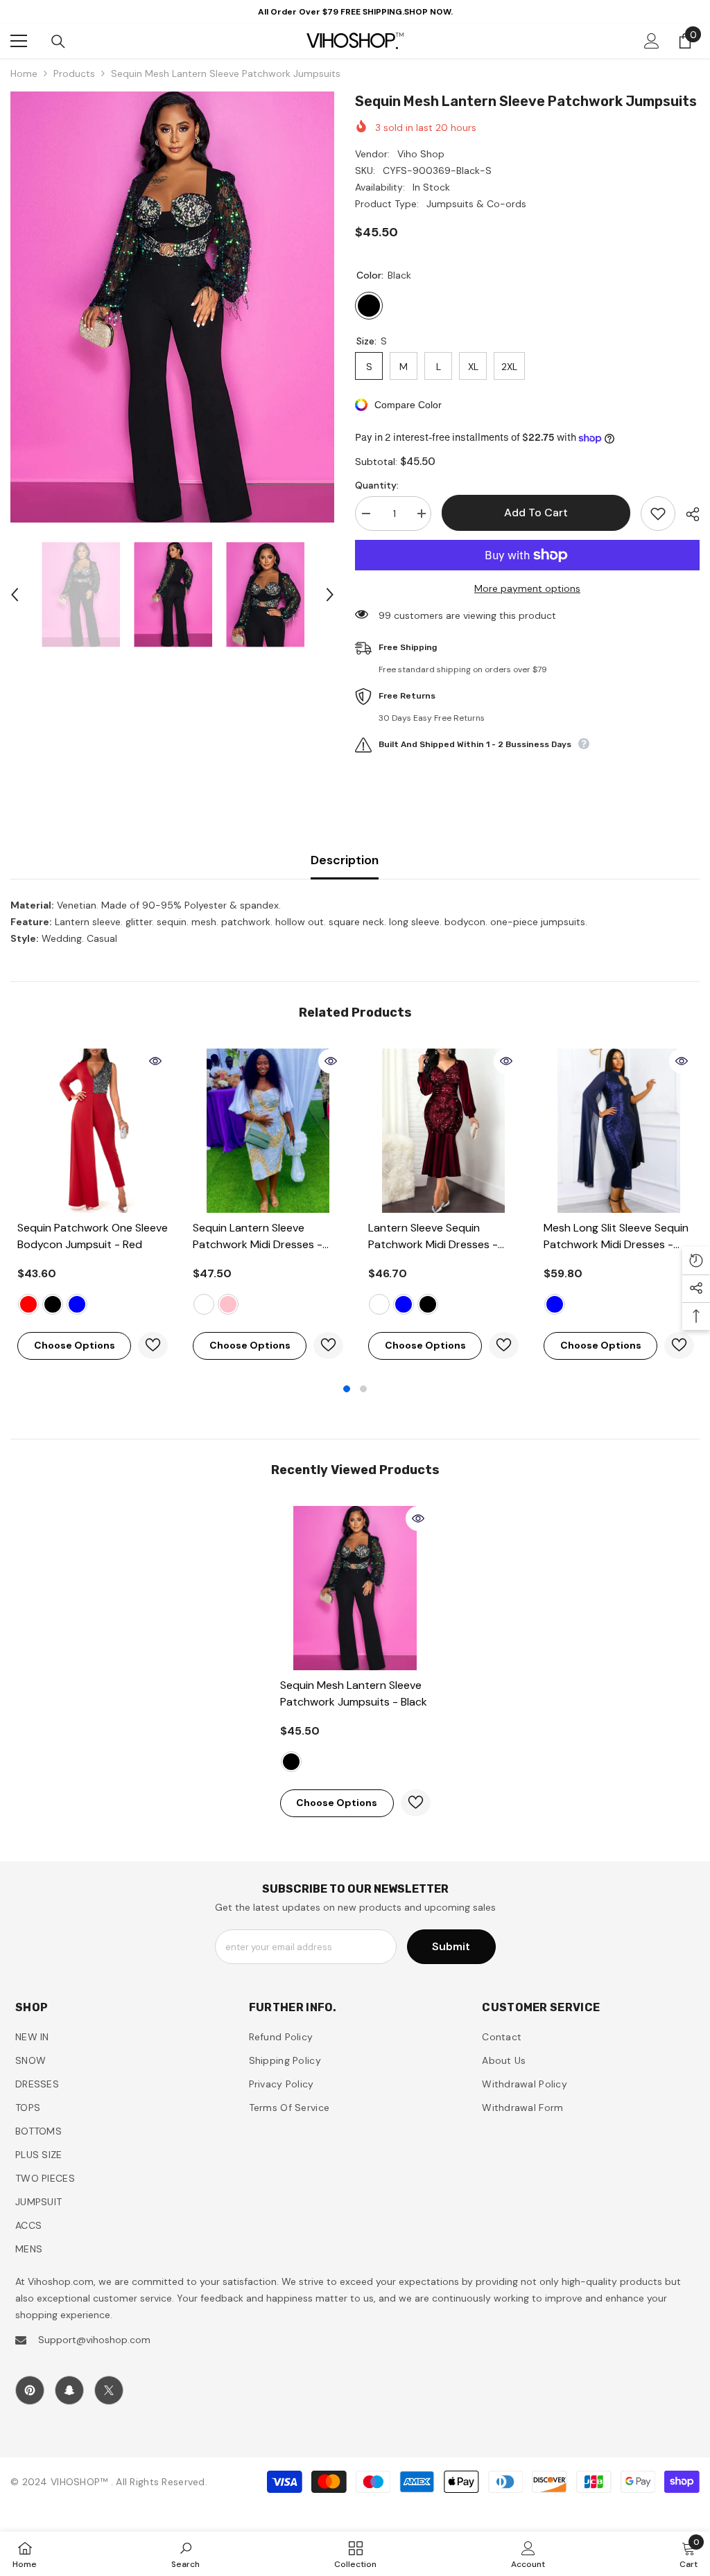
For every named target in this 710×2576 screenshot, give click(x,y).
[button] (15, 595)
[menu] (19, 41)
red (28, 1304)
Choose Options (75, 1345)
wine (379, 1304)
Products (74, 73)
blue (77, 1304)
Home (24, 73)
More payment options (527, 588)
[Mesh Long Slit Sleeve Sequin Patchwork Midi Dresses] (619, 1131)
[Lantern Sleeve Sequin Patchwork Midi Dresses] (443, 1131)
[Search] (58, 42)
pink (228, 1304)
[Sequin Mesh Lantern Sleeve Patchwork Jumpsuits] (355, 1588)
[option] (172, 307)
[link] (185, 2554)
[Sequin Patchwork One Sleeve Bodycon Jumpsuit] (93, 1131)
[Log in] (652, 41)
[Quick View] (155, 1061)
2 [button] (363, 1389)
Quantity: (377, 485)
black (53, 1304)
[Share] (687, 514)
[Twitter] (109, 2390)
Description (345, 860)
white (204, 1304)
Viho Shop (421, 154)
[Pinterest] (30, 2390)
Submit (451, 1946)
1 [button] (347, 1389)
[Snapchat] (69, 2390)
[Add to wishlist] (658, 514)
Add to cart (536, 512)
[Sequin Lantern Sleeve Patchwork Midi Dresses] (268, 1131)
